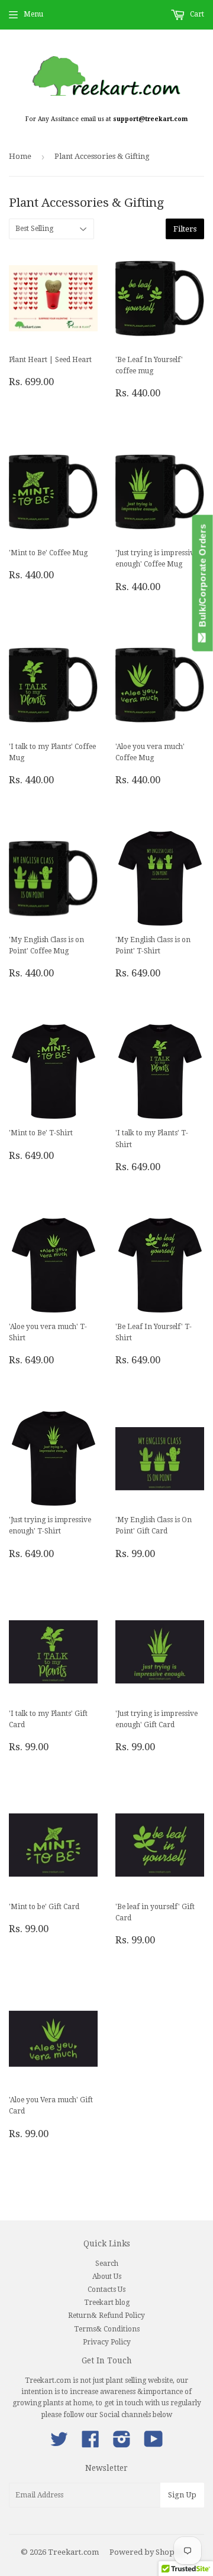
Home (20, 156)
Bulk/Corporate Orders (203, 578)
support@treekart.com (150, 119)
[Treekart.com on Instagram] (122, 2444)
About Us (107, 2277)
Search (107, 2264)
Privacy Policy (107, 2342)
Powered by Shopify (147, 2552)
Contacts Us (106, 2290)
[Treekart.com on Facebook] (91, 2444)
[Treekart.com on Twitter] (59, 2444)
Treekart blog (107, 2303)
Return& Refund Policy (106, 2316)
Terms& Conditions (107, 2329)
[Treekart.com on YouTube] (154, 2444)
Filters (185, 229)
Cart (196, 14)
